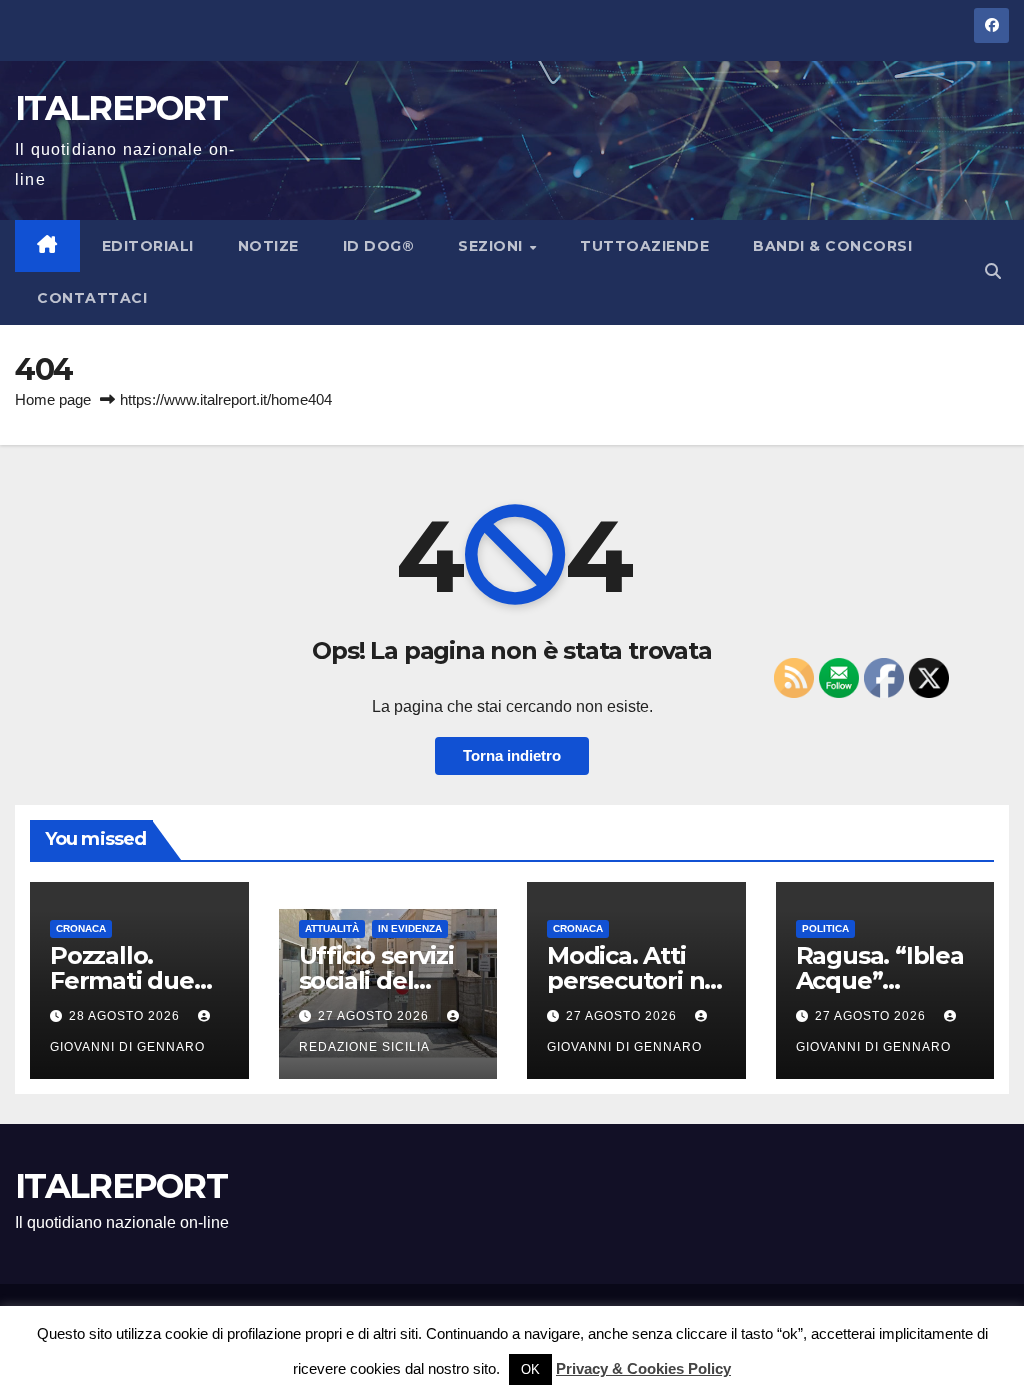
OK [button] (530, 1369)
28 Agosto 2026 (126, 1016)
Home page (53, 399)
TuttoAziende (644, 246)
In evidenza (410, 928)
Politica (825, 928)
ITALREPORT (121, 108)
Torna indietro (512, 755)
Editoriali (148, 246)
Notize (268, 246)
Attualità (332, 928)
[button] (993, 271)
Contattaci (92, 298)
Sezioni (492, 246)
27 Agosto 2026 (375, 1016)
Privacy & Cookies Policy (643, 1368)
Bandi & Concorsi (832, 246)
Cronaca (81, 928)
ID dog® (379, 246)
